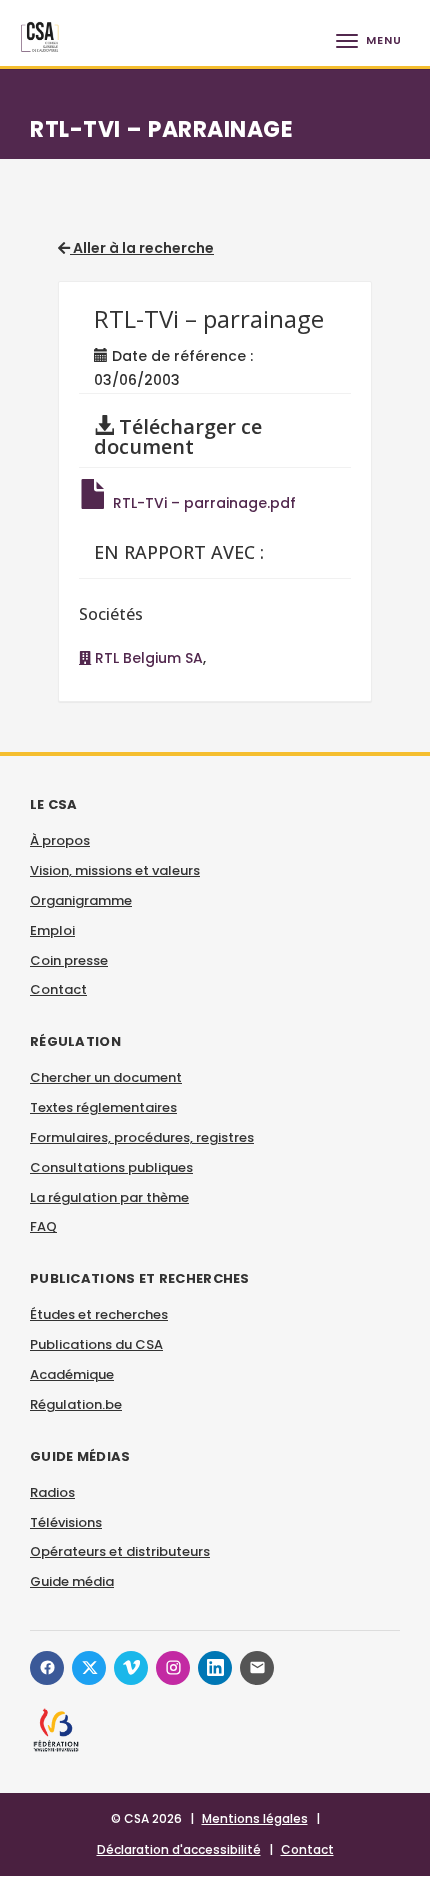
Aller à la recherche (142, 248)
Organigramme (81, 900)
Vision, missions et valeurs (115, 870)
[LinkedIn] (215, 1668)
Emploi (52, 930)
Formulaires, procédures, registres (142, 1137)
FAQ (43, 1226)
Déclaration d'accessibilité (179, 1849)
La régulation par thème (109, 1197)
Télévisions (66, 1522)
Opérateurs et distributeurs (120, 1551)
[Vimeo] (131, 1668)
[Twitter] (89, 1668)
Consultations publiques (111, 1167)
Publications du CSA (96, 1344)
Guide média (72, 1581)
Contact (58, 989)
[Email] (257, 1668)
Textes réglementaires (103, 1107)
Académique (72, 1374)
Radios (52, 1492)
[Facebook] (47, 1668)
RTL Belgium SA (147, 658)
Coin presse (69, 960)
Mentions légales (255, 1818)
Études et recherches (99, 1314)
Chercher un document (106, 1077)
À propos (60, 840)
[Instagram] (173, 1668)
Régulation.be (76, 1404)
